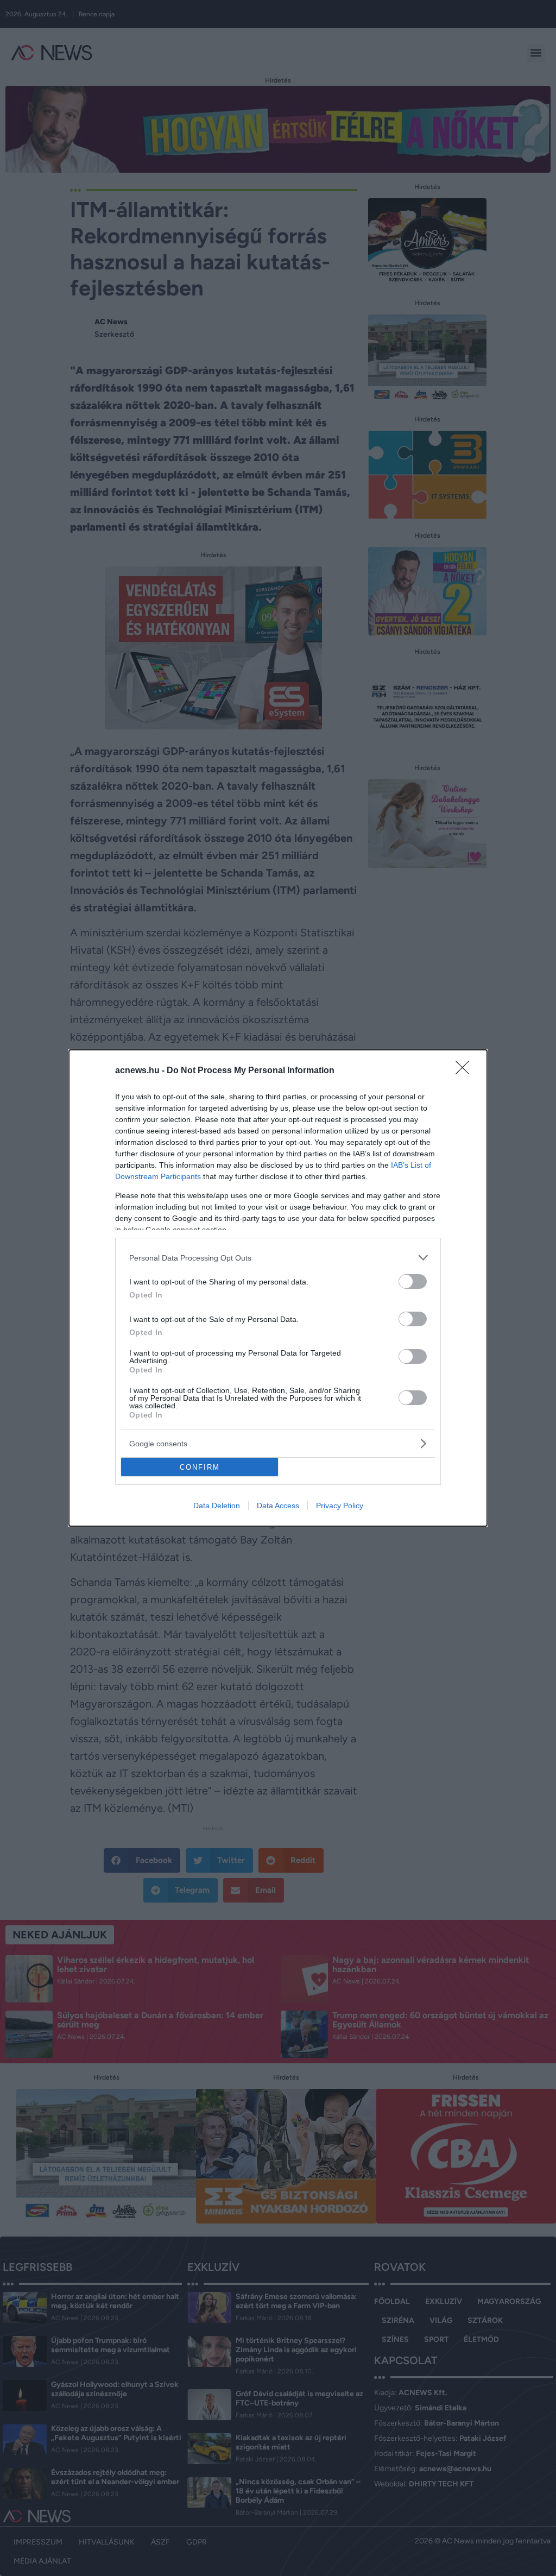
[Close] (466, 1071)
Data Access (278, 1506)
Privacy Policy (340, 1506)
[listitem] (278, 1258)
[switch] (413, 1281)
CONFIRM (200, 1467)
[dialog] (278, 1288)
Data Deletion (217, 1506)
